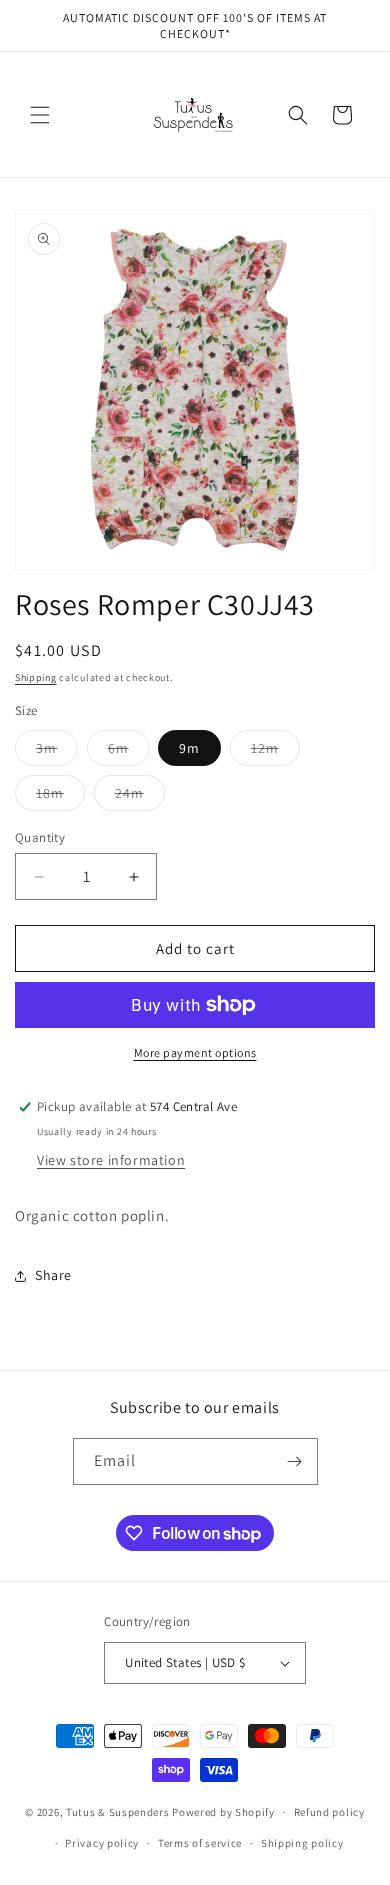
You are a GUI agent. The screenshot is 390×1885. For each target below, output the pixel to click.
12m (275, 752)
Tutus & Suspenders (119, 1812)
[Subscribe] (295, 1461)
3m (57, 752)
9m (189, 748)
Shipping (36, 677)
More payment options (195, 1052)
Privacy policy (102, 1843)
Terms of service (200, 1843)
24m (140, 797)
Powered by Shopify (223, 1812)
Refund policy (329, 1812)
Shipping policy (302, 1843)
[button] (40, 115)
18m (60, 797)
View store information (111, 1160)
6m (129, 752)
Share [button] (53, 1275)
